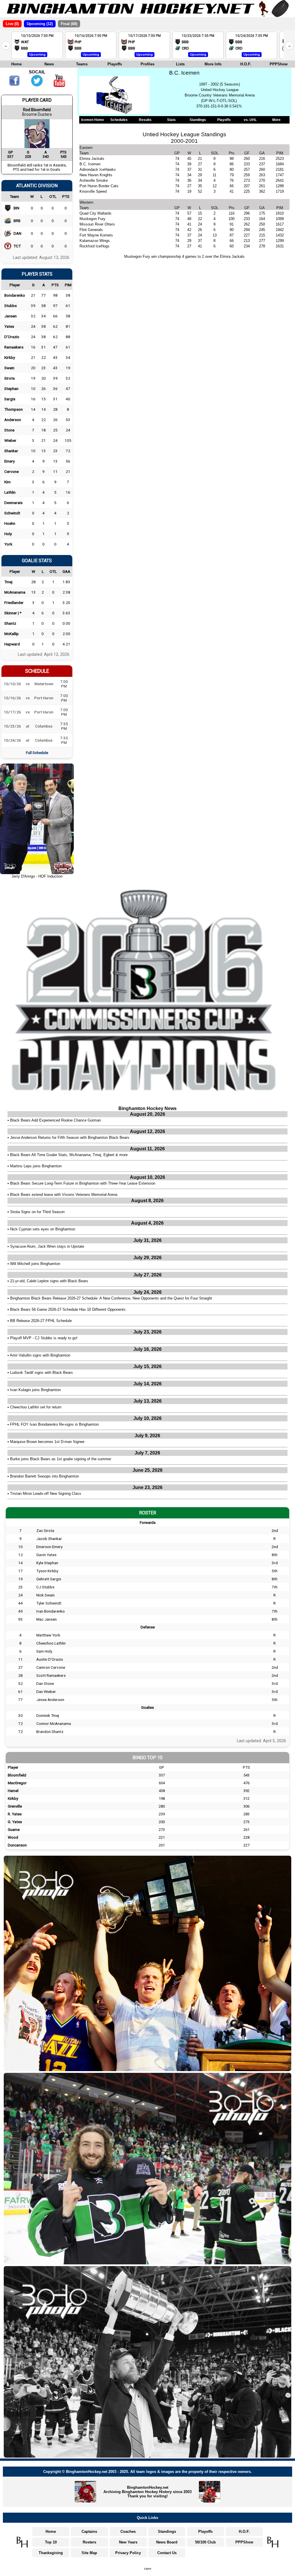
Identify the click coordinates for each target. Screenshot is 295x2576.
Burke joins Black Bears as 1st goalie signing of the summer (61, 1459)
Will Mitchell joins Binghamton (35, 1264)
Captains (89, 2532)
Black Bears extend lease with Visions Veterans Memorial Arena (64, 1195)
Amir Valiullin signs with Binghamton (40, 1355)
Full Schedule (37, 753)
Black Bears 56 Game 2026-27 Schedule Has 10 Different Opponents (68, 1309)
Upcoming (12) (40, 24)
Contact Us (167, 2553)
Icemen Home (93, 120)
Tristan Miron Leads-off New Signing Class (46, 1493)
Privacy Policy (128, 2553)
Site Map (89, 2553)
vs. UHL (250, 120)
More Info (213, 64)
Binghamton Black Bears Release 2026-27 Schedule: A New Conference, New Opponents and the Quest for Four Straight (111, 1298)
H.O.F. (246, 64)
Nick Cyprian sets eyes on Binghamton (43, 1229)
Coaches (128, 2532)
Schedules (119, 120)
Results (145, 120)
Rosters (89, 2542)
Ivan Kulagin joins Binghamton (35, 1390)
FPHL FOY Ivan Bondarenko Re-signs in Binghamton (54, 1424)
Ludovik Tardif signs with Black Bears (41, 1373)
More (276, 120)
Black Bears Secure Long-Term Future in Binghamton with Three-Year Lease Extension (83, 1183)
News (49, 64)
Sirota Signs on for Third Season (37, 1212)
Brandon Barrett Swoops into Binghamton (45, 1476)
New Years (128, 2542)
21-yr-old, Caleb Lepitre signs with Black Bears (49, 1281)
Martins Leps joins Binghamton (36, 1166)
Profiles (147, 64)
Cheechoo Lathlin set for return (36, 1407)
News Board (167, 2542)
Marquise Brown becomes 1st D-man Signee (47, 1442)
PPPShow (279, 64)
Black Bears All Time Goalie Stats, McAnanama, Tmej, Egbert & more (69, 1155)
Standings (198, 120)
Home (16, 64)
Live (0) (12, 24)
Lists (180, 64)
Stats (171, 120)
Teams (82, 64)
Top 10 (51, 2542)
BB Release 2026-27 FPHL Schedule (41, 1321)
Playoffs (115, 64)
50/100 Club (205, 2542)
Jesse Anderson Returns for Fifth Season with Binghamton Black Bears (70, 1138)
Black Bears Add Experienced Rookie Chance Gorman (55, 1120)
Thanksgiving (51, 2553)
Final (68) (69, 24)
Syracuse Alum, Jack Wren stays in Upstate (47, 1246)
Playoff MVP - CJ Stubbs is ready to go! (44, 1338)
